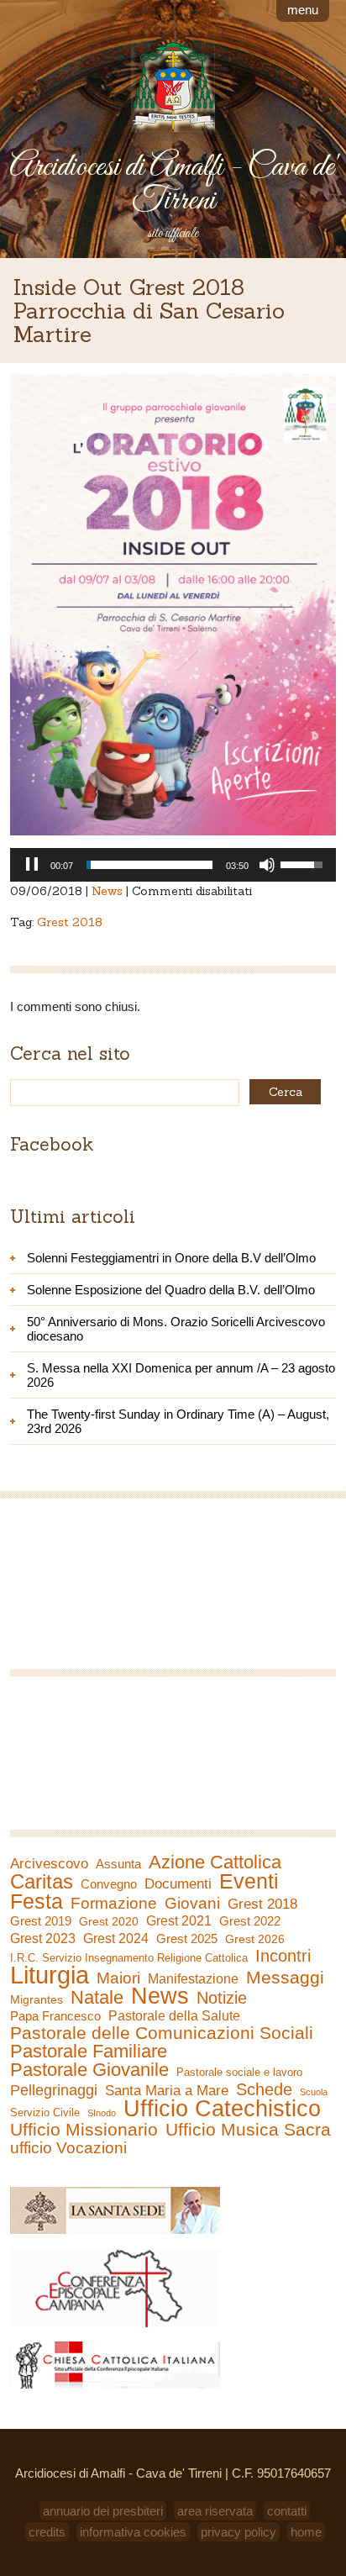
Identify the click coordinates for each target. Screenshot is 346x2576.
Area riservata (215, 2511)
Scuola (314, 2092)
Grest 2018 (70, 922)
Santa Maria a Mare (167, 2091)
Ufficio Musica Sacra (248, 2130)
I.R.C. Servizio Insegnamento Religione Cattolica (129, 1958)
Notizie (222, 1998)
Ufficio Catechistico (222, 2109)
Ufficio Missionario (84, 2130)
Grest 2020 (109, 1921)
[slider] (149, 865)
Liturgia (50, 1975)
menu (303, 10)
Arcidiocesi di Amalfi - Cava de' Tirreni (173, 184)
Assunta (118, 1864)
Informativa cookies (133, 2532)
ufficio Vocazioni (68, 2148)
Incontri (283, 1956)
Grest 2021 (179, 1921)
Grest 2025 (187, 1939)
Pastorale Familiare (89, 2052)
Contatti (287, 2511)
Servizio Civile (45, 2112)
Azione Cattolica (215, 1862)
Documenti (178, 1883)
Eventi (249, 1881)
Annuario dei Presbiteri (103, 2511)
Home (306, 2532)
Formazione (114, 1904)
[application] (173, 865)
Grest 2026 (255, 1939)
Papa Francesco (55, 2016)
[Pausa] (32, 865)
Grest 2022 (250, 1921)
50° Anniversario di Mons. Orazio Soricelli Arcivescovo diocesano (176, 1329)
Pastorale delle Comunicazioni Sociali (162, 2033)
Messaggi (285, 1978)
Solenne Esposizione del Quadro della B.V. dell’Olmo (171, 1290)
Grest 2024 (116, 1939)
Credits (47, 2532)
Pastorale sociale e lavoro (239, 2072)
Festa (37, 1901)
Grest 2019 (41, 1921)
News (107, 891)
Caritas (42, 1882)
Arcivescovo (49, 1864)
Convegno (109, 1884)
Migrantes (37, 1999)
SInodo (102, 2113)
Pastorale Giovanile (89, 2070)
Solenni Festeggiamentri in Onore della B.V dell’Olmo (171, 1258)
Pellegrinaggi (54, 2090)
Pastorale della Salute (174, 2016)
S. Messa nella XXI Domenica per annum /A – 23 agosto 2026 (181, 1375)
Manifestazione (193, 1979)
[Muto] (267, 865)
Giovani (192, 1904)
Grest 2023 (43, 1938)
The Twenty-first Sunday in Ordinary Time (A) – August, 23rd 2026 (178, 1421)
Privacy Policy (239, 2532)
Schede (264, 2089)
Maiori (118, 1978)
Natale (97, 1998)
